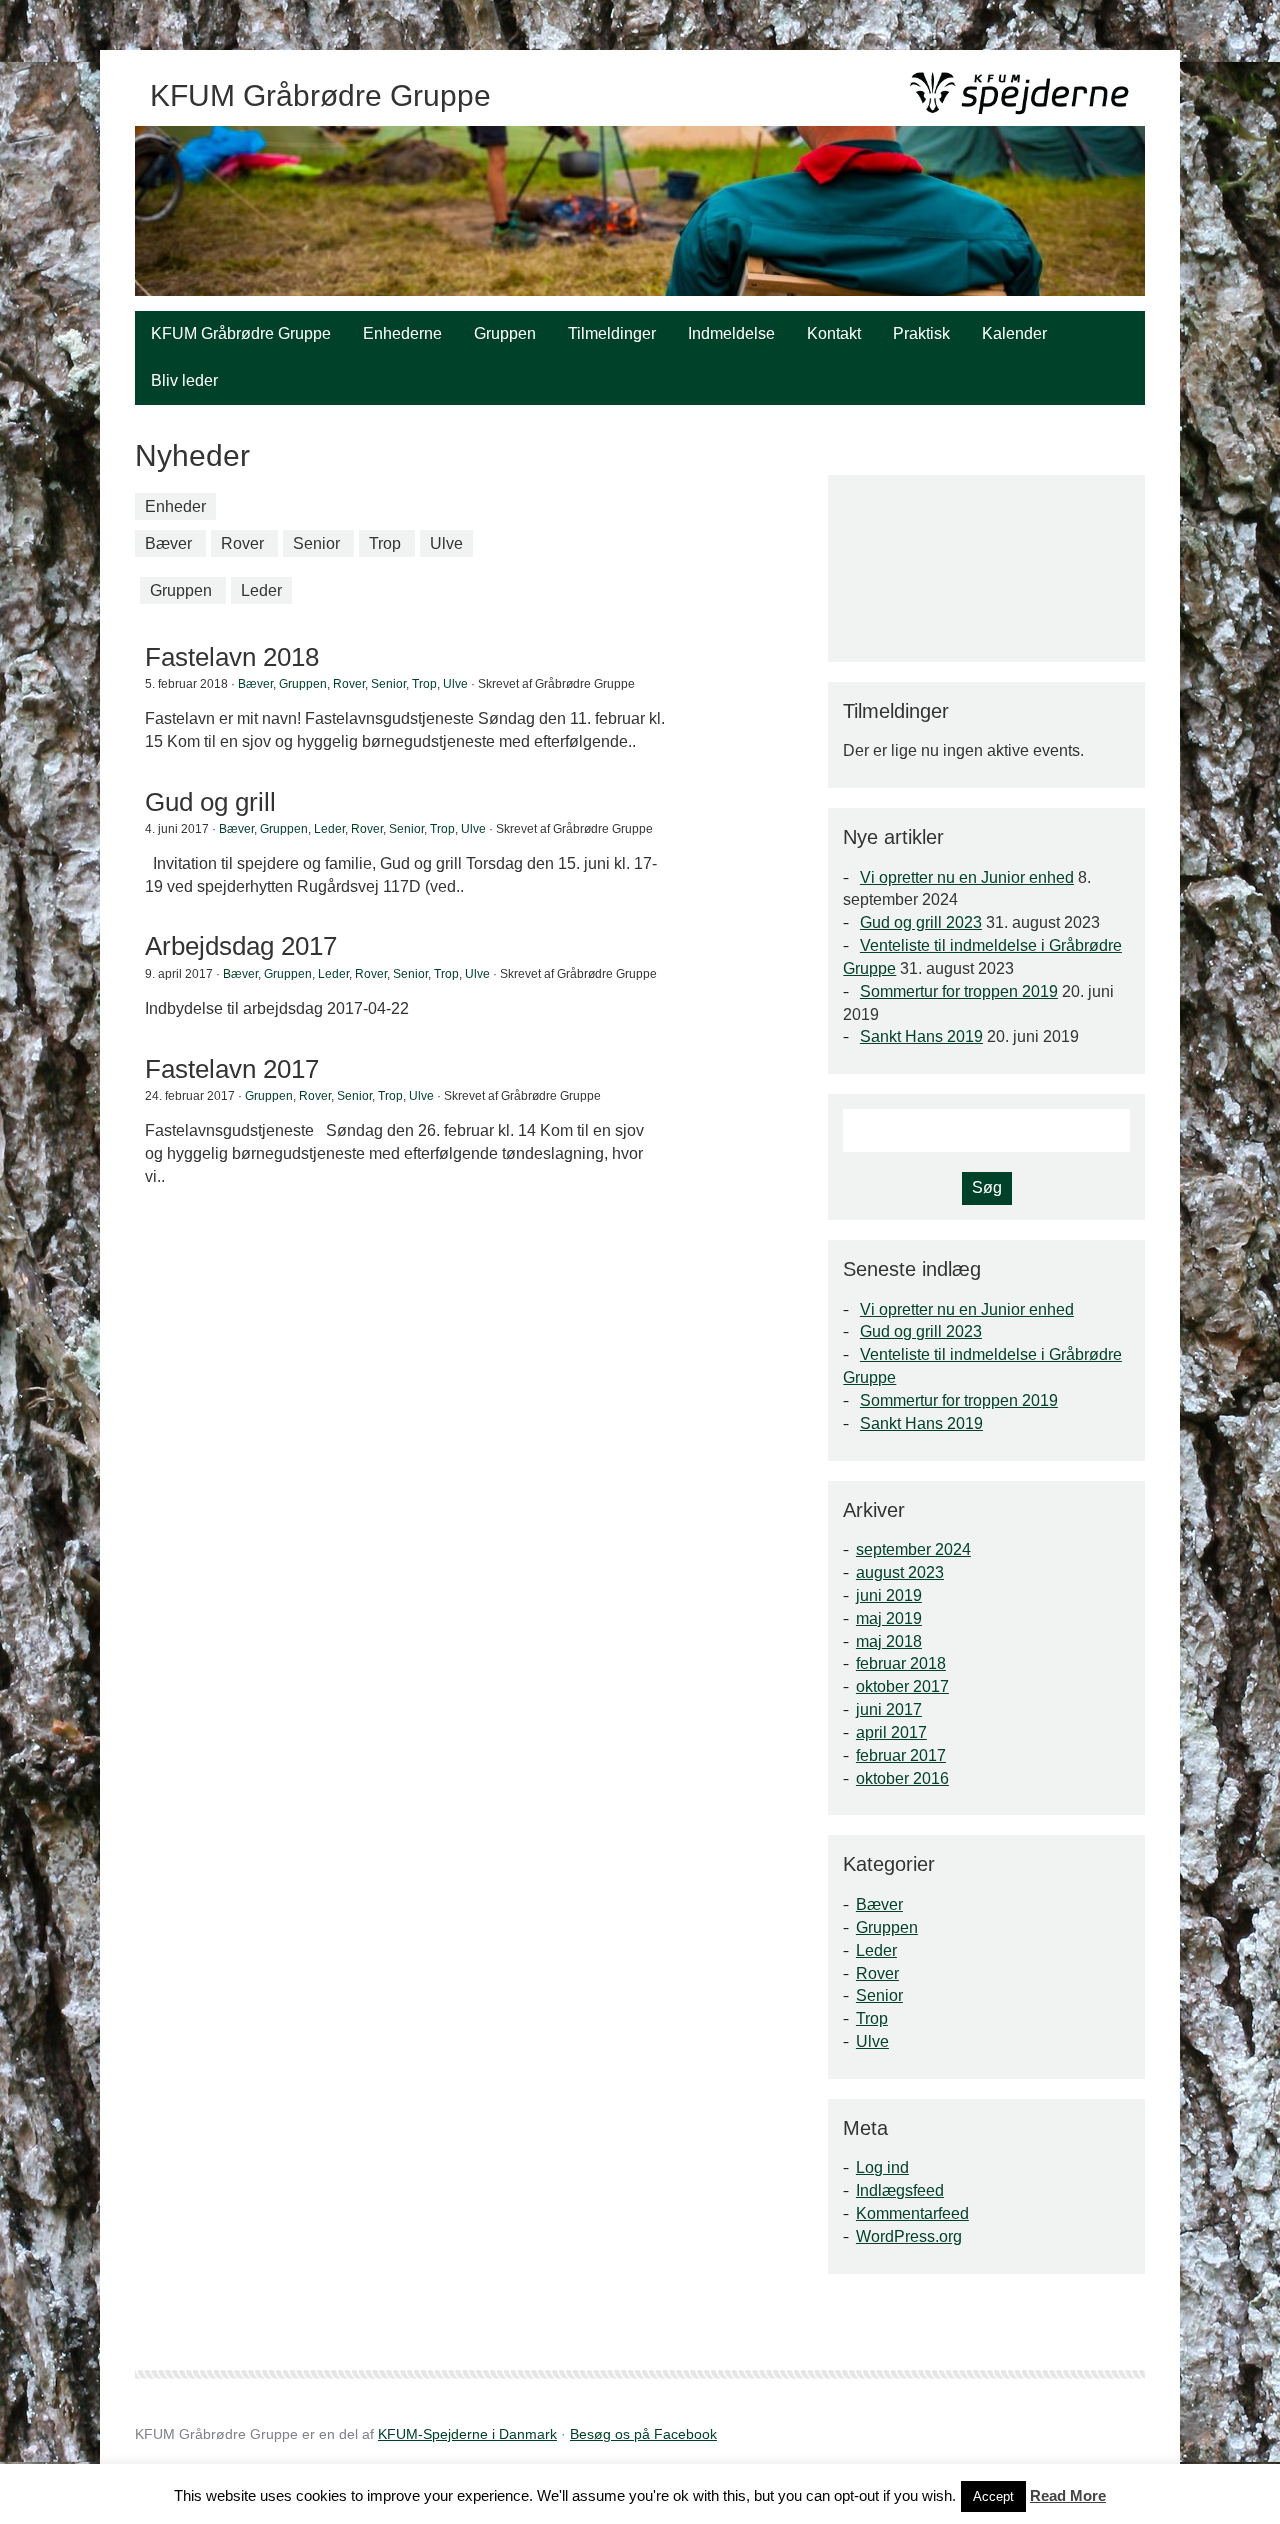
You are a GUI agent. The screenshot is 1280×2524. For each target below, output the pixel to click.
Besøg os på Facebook (643, 2434)
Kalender (1014, 333)
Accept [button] (993, 2496)
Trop (385, 543)
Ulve (446, 543)
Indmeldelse (731, 333)
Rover (242, 543)
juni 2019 (889, 1595)
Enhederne (402, 333)
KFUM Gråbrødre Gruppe (241, 333)
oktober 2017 (902, 1686)
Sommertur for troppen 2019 (959, 991)
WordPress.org (909, 2236)
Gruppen (505, 333)
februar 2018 (901, 1663)
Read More (1068, 2495)
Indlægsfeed (900, 2190)
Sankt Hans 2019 (921, 1036)
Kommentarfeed (912, 2213)
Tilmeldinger (612, 333)
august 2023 (900, 1572)
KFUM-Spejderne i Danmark (467, 2434)
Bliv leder (184, 380)
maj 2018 (889, 1641)
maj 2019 (889, 1618)
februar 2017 (901, 1755)
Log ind (882, 2167)
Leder (261, 590)
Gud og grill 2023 (921, 922)
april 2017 (891, 1732)
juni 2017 (889, 1709)
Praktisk (921, 333)
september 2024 (913, 1549)
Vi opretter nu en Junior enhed (967, 877)
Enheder (175, 506)
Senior (316, 543)
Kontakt (834, 333)
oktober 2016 (902, 1778)
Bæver (168, 543)
